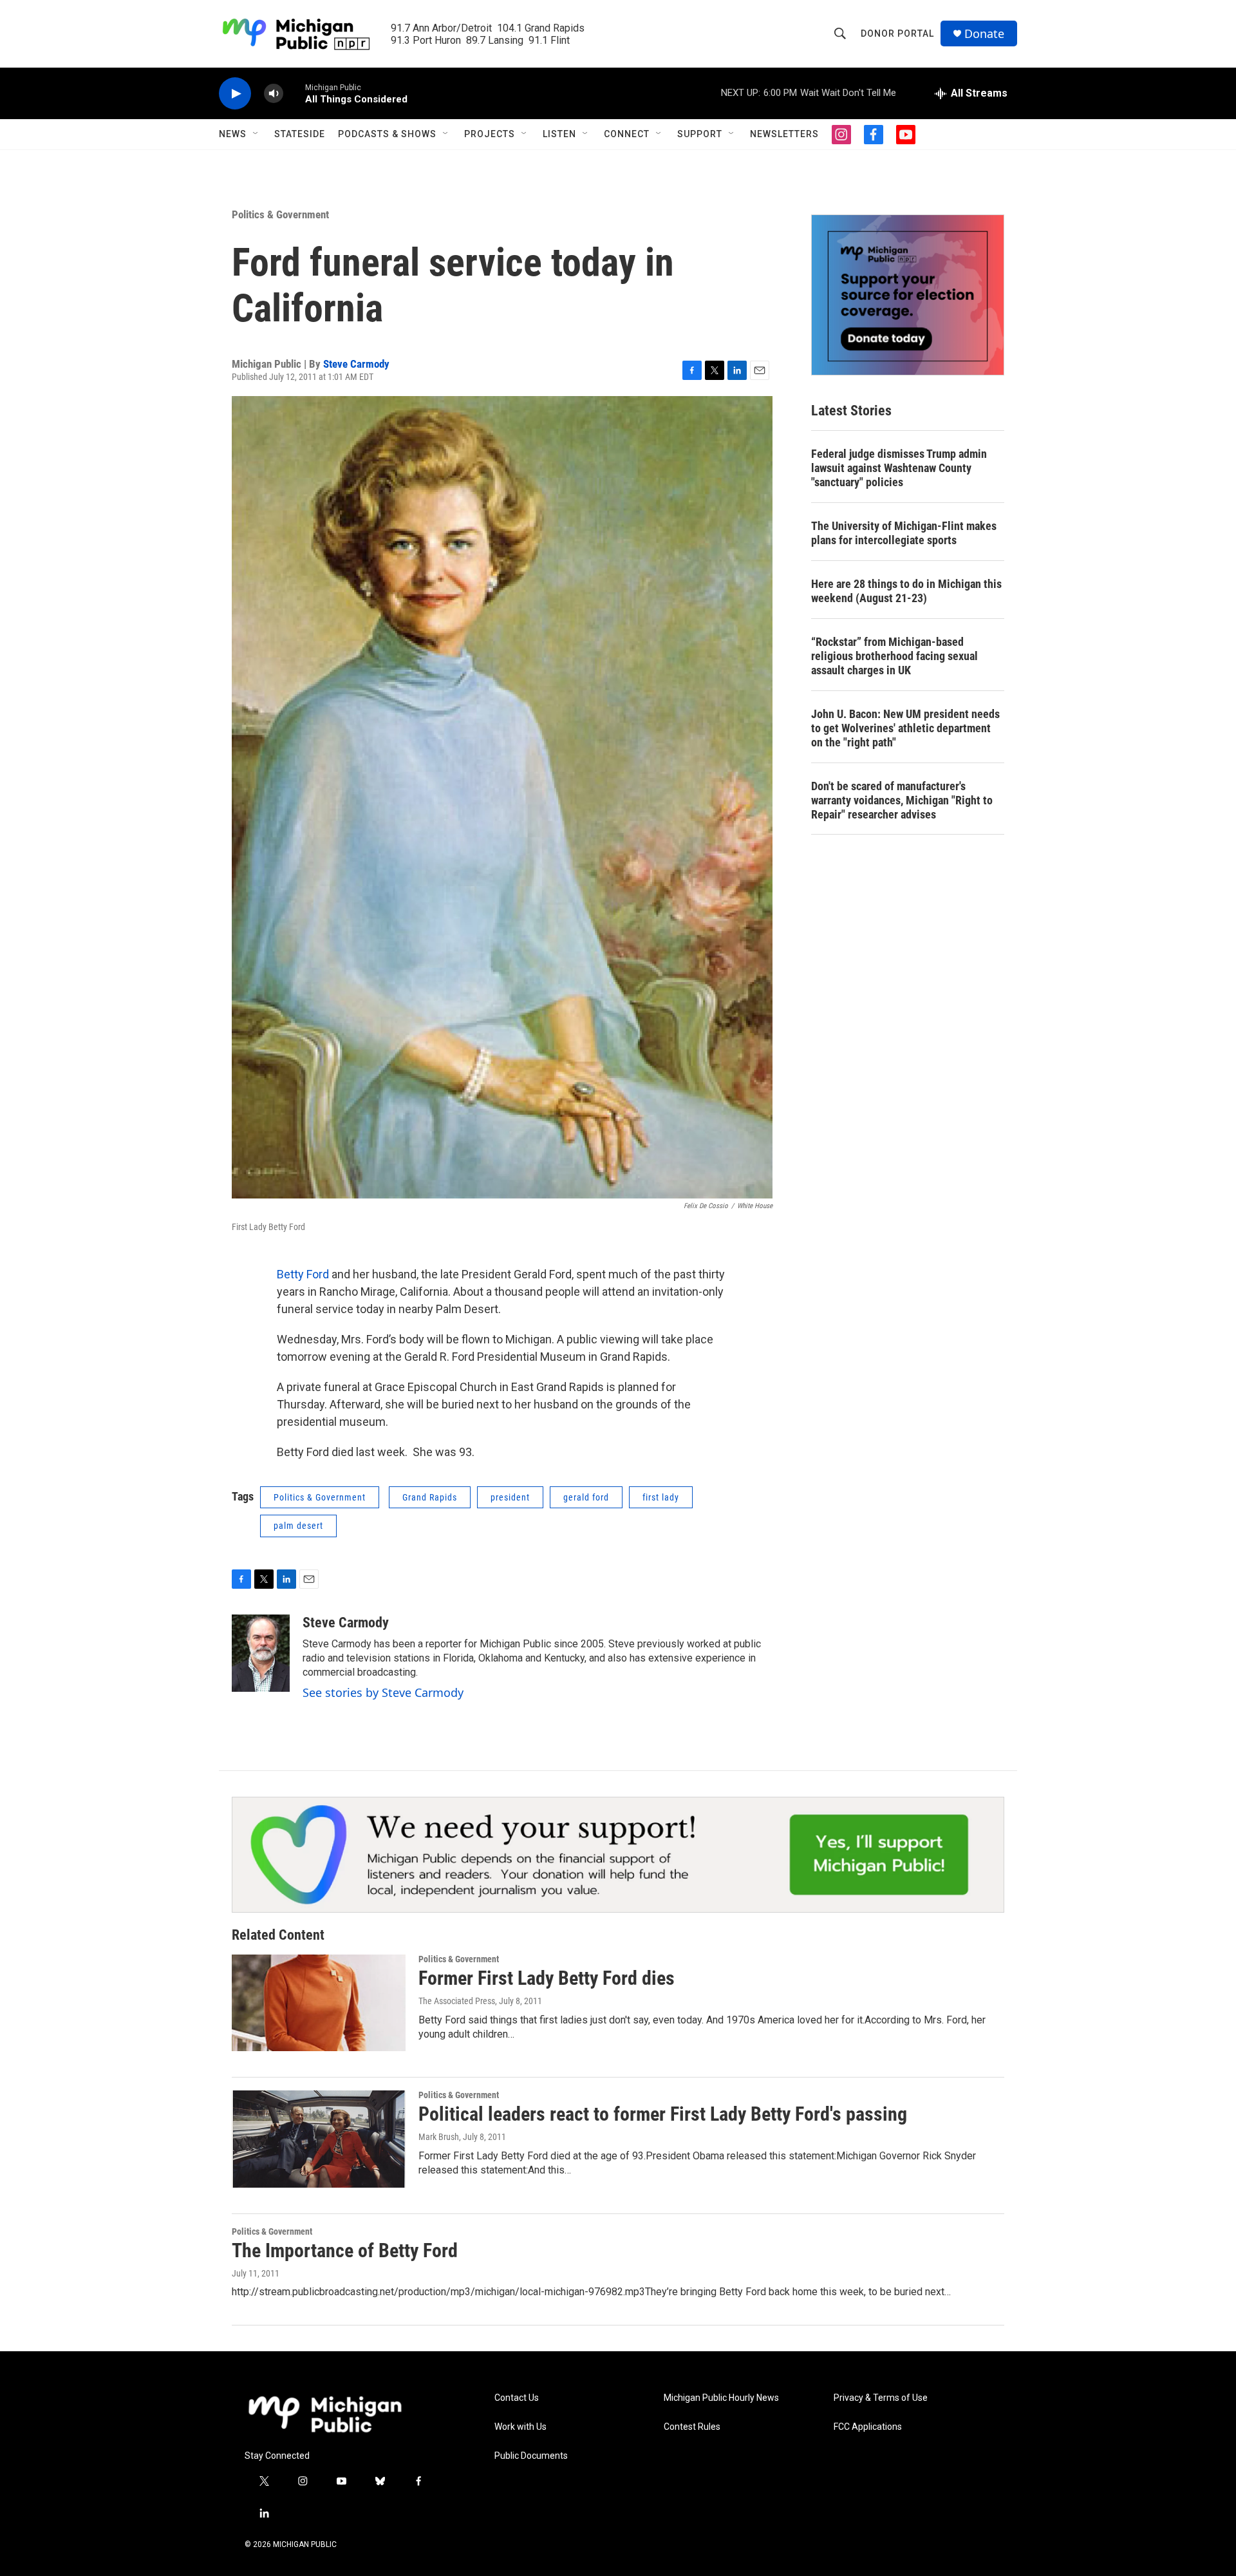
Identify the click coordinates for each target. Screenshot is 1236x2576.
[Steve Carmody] (261, 1653)
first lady (661, 1497)
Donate (984, 34)
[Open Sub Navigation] (256, 134)
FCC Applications (868, 2427)
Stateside (300, 134)
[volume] (274, 94)
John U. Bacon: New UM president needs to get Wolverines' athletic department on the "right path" (905, 728)
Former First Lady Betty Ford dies (547, 1978)
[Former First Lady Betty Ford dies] (319, 2003)
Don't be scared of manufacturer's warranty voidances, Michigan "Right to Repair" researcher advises (902, 800)
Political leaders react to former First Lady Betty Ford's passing (663, 2114)
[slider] (294, 93)
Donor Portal (897, 33)
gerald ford (586, 1497)
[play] (235, 94)
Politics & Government (280, 214)
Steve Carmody (356, 364)
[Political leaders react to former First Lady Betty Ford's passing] (319, 2139)
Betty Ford (303, 1274)
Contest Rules (692, 2427)
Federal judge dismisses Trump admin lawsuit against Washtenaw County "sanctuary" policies (899, 468)
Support (700, 134)
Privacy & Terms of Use (881, 2398)
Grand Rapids (430, 1497)
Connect (627, 134)
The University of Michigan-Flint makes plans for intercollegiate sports (904, 533)
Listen (559, 134)
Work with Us (520, 2427)
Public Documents (531, 2456)
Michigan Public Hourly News (721, 2398)
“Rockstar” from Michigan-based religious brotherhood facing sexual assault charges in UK (894, 656)
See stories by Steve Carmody (383, 1692)
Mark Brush (439, 2137)
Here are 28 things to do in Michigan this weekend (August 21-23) (906, 591)
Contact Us (517, 2398)
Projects (490, 134)
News (233, 134)
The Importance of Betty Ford (345, 2250)
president (510, 1497)
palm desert (298, 1526)
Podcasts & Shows (387, 134)
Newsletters (784, 134)
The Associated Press (457, 2001)
